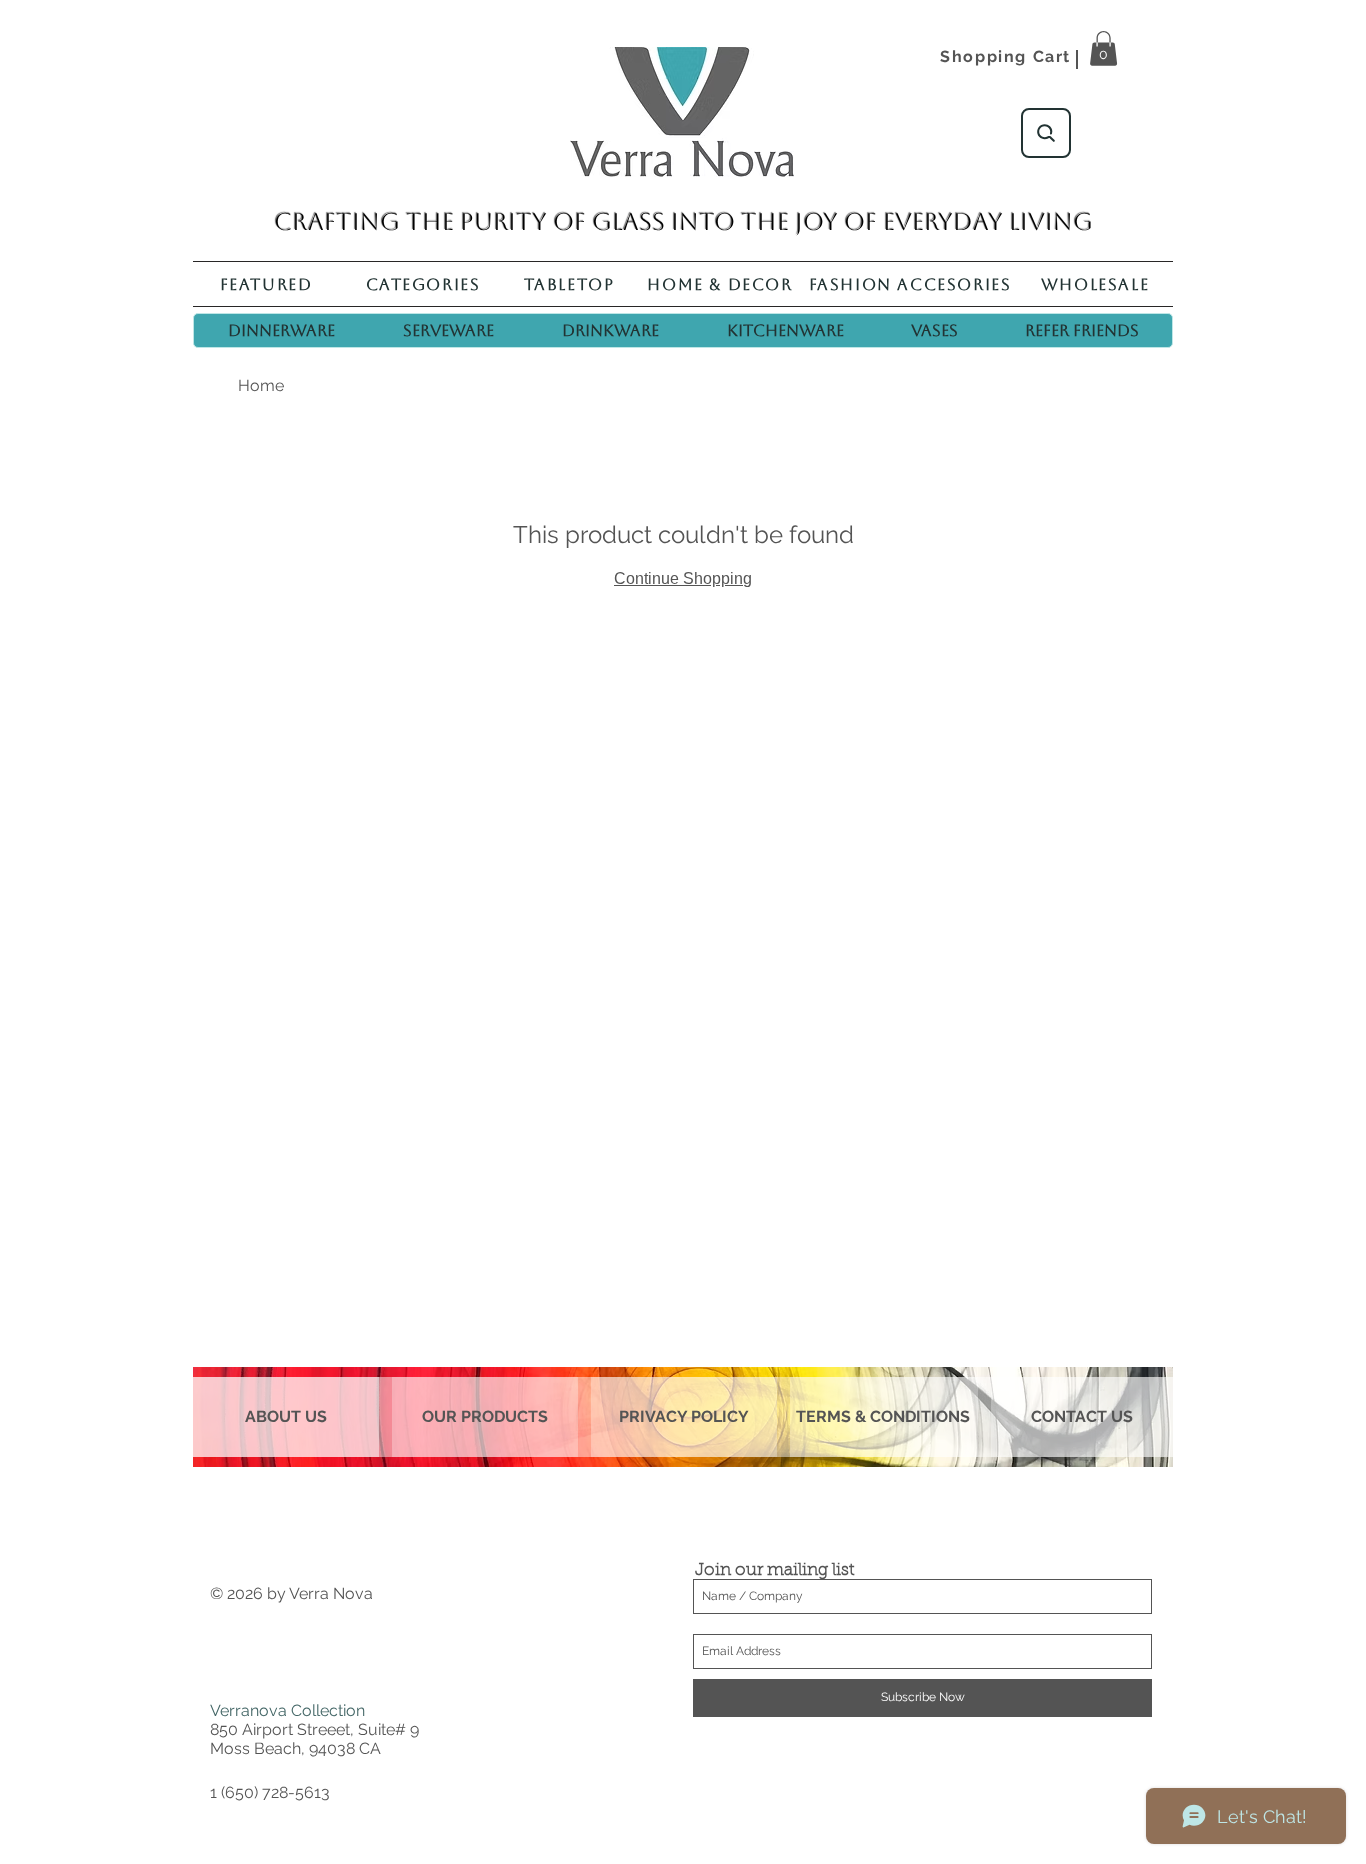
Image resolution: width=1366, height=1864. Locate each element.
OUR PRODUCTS (485, 1416)
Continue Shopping (683, 578)
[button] (1103, 48)
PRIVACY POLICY (684, 1416)
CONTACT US (1082, 1416)
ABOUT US (286, 1416)
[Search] (1046, 133)
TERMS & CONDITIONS (883, 1416)
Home (261, 385)
